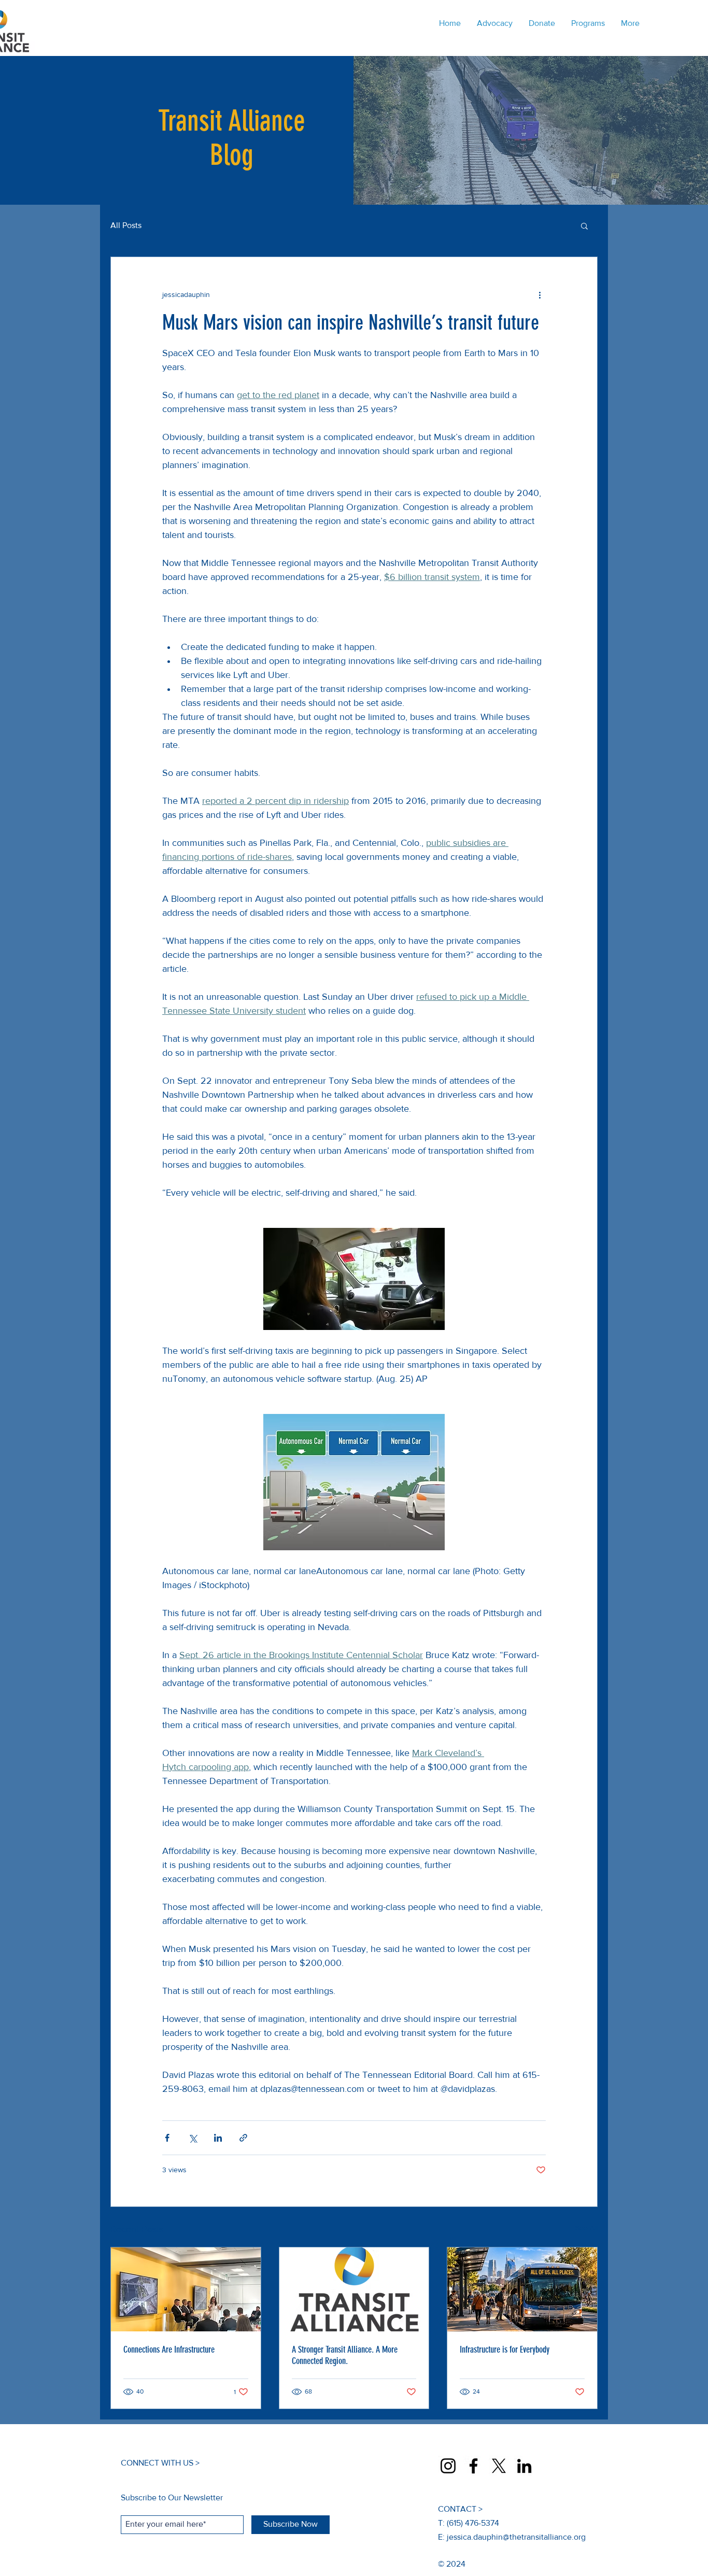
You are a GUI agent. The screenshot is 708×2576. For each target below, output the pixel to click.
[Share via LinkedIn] (218, 2138)
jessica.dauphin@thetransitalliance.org (516, 2537)
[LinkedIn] (524, 2466)
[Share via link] (243, 2138)
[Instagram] (448, 2466)
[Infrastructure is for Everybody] (522, 2289)
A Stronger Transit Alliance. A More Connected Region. (345, 2355)
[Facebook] (473, 2466)
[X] (499, 2466)
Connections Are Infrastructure (169, 2349)
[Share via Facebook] (167, 2138)
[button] (584, 225)
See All (586, 2228)
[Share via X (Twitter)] (193, 2138)
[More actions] (540, 294)
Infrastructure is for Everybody (505, 2349)
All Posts (126, 225)
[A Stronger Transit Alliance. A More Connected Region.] (354, 2289)
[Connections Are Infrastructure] (186, 2289)
